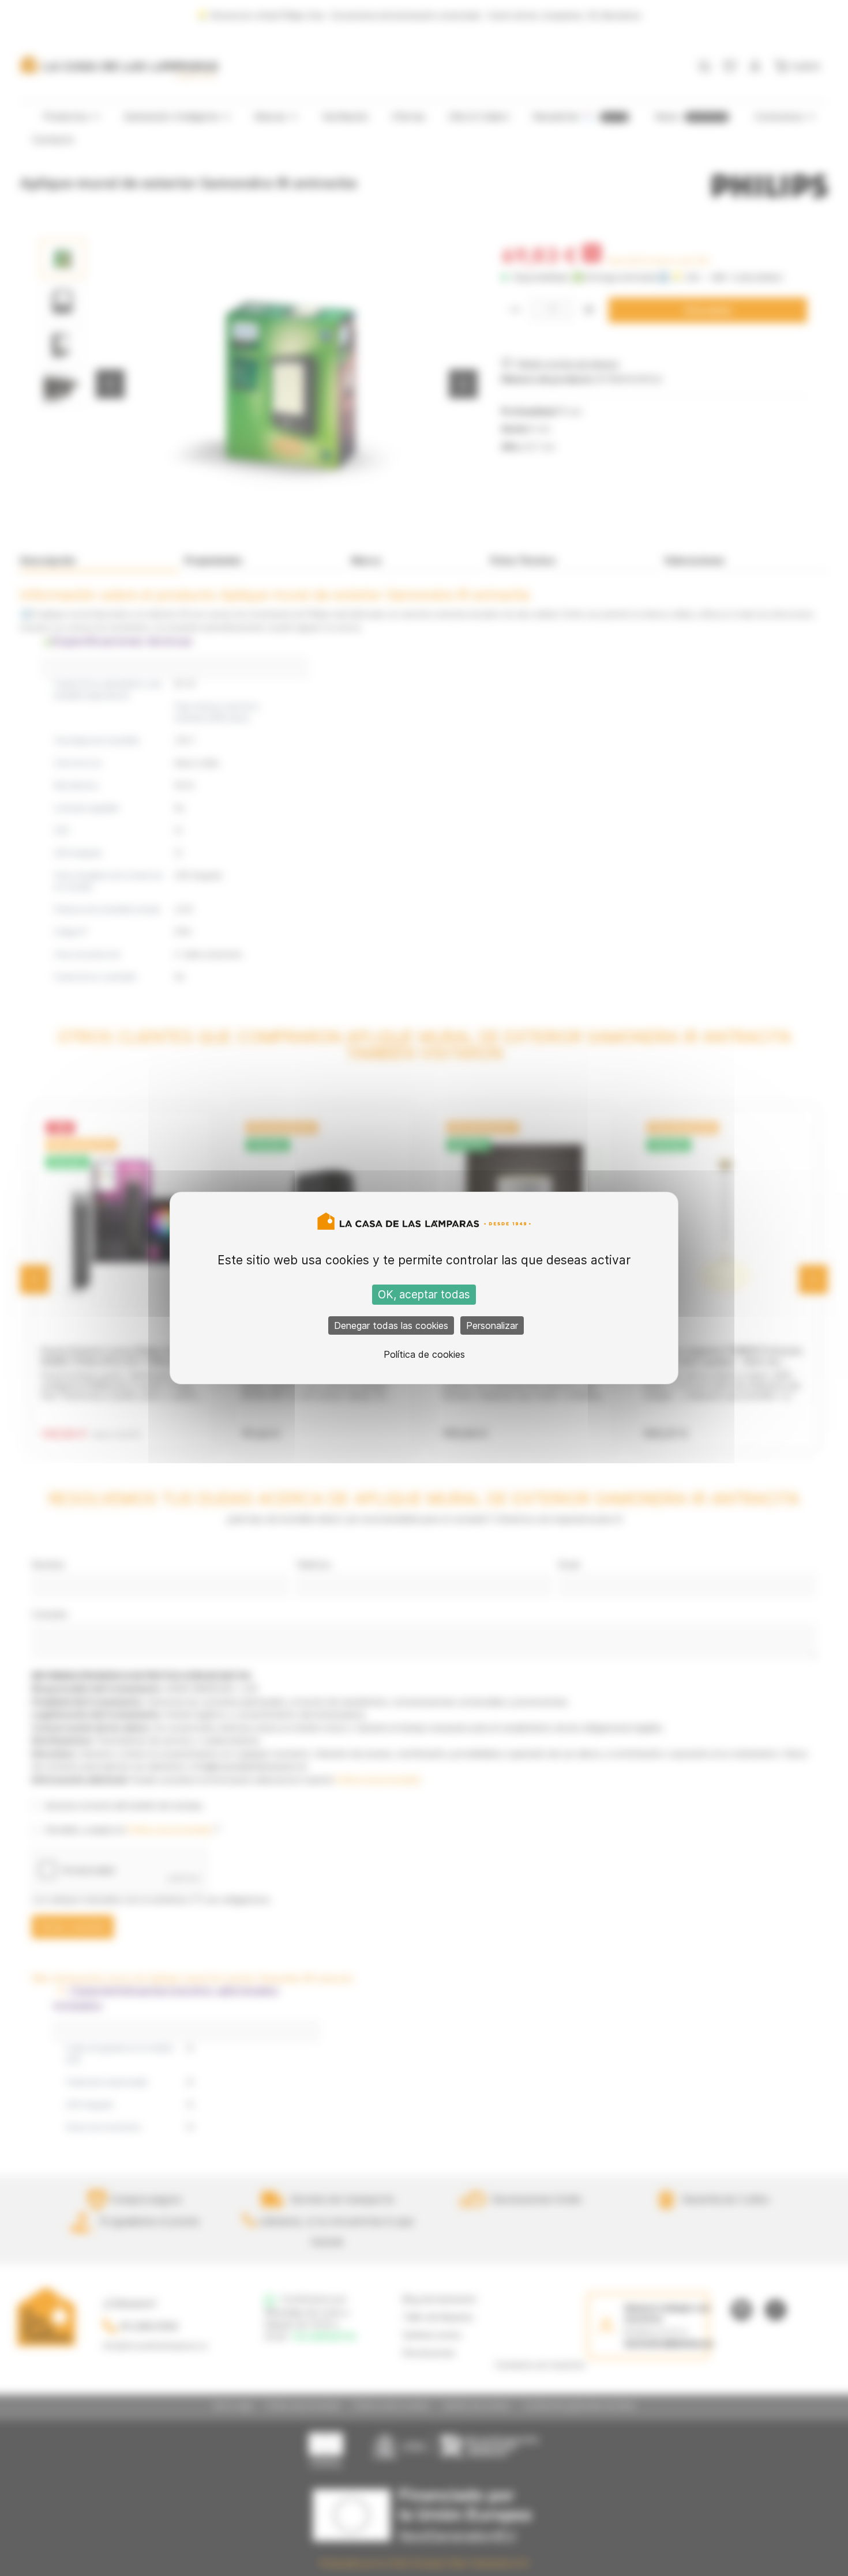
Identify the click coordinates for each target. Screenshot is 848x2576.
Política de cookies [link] (424, 1354)
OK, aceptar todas (424, 1295)
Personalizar (492, 1325)
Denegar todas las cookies (391, 1325)
